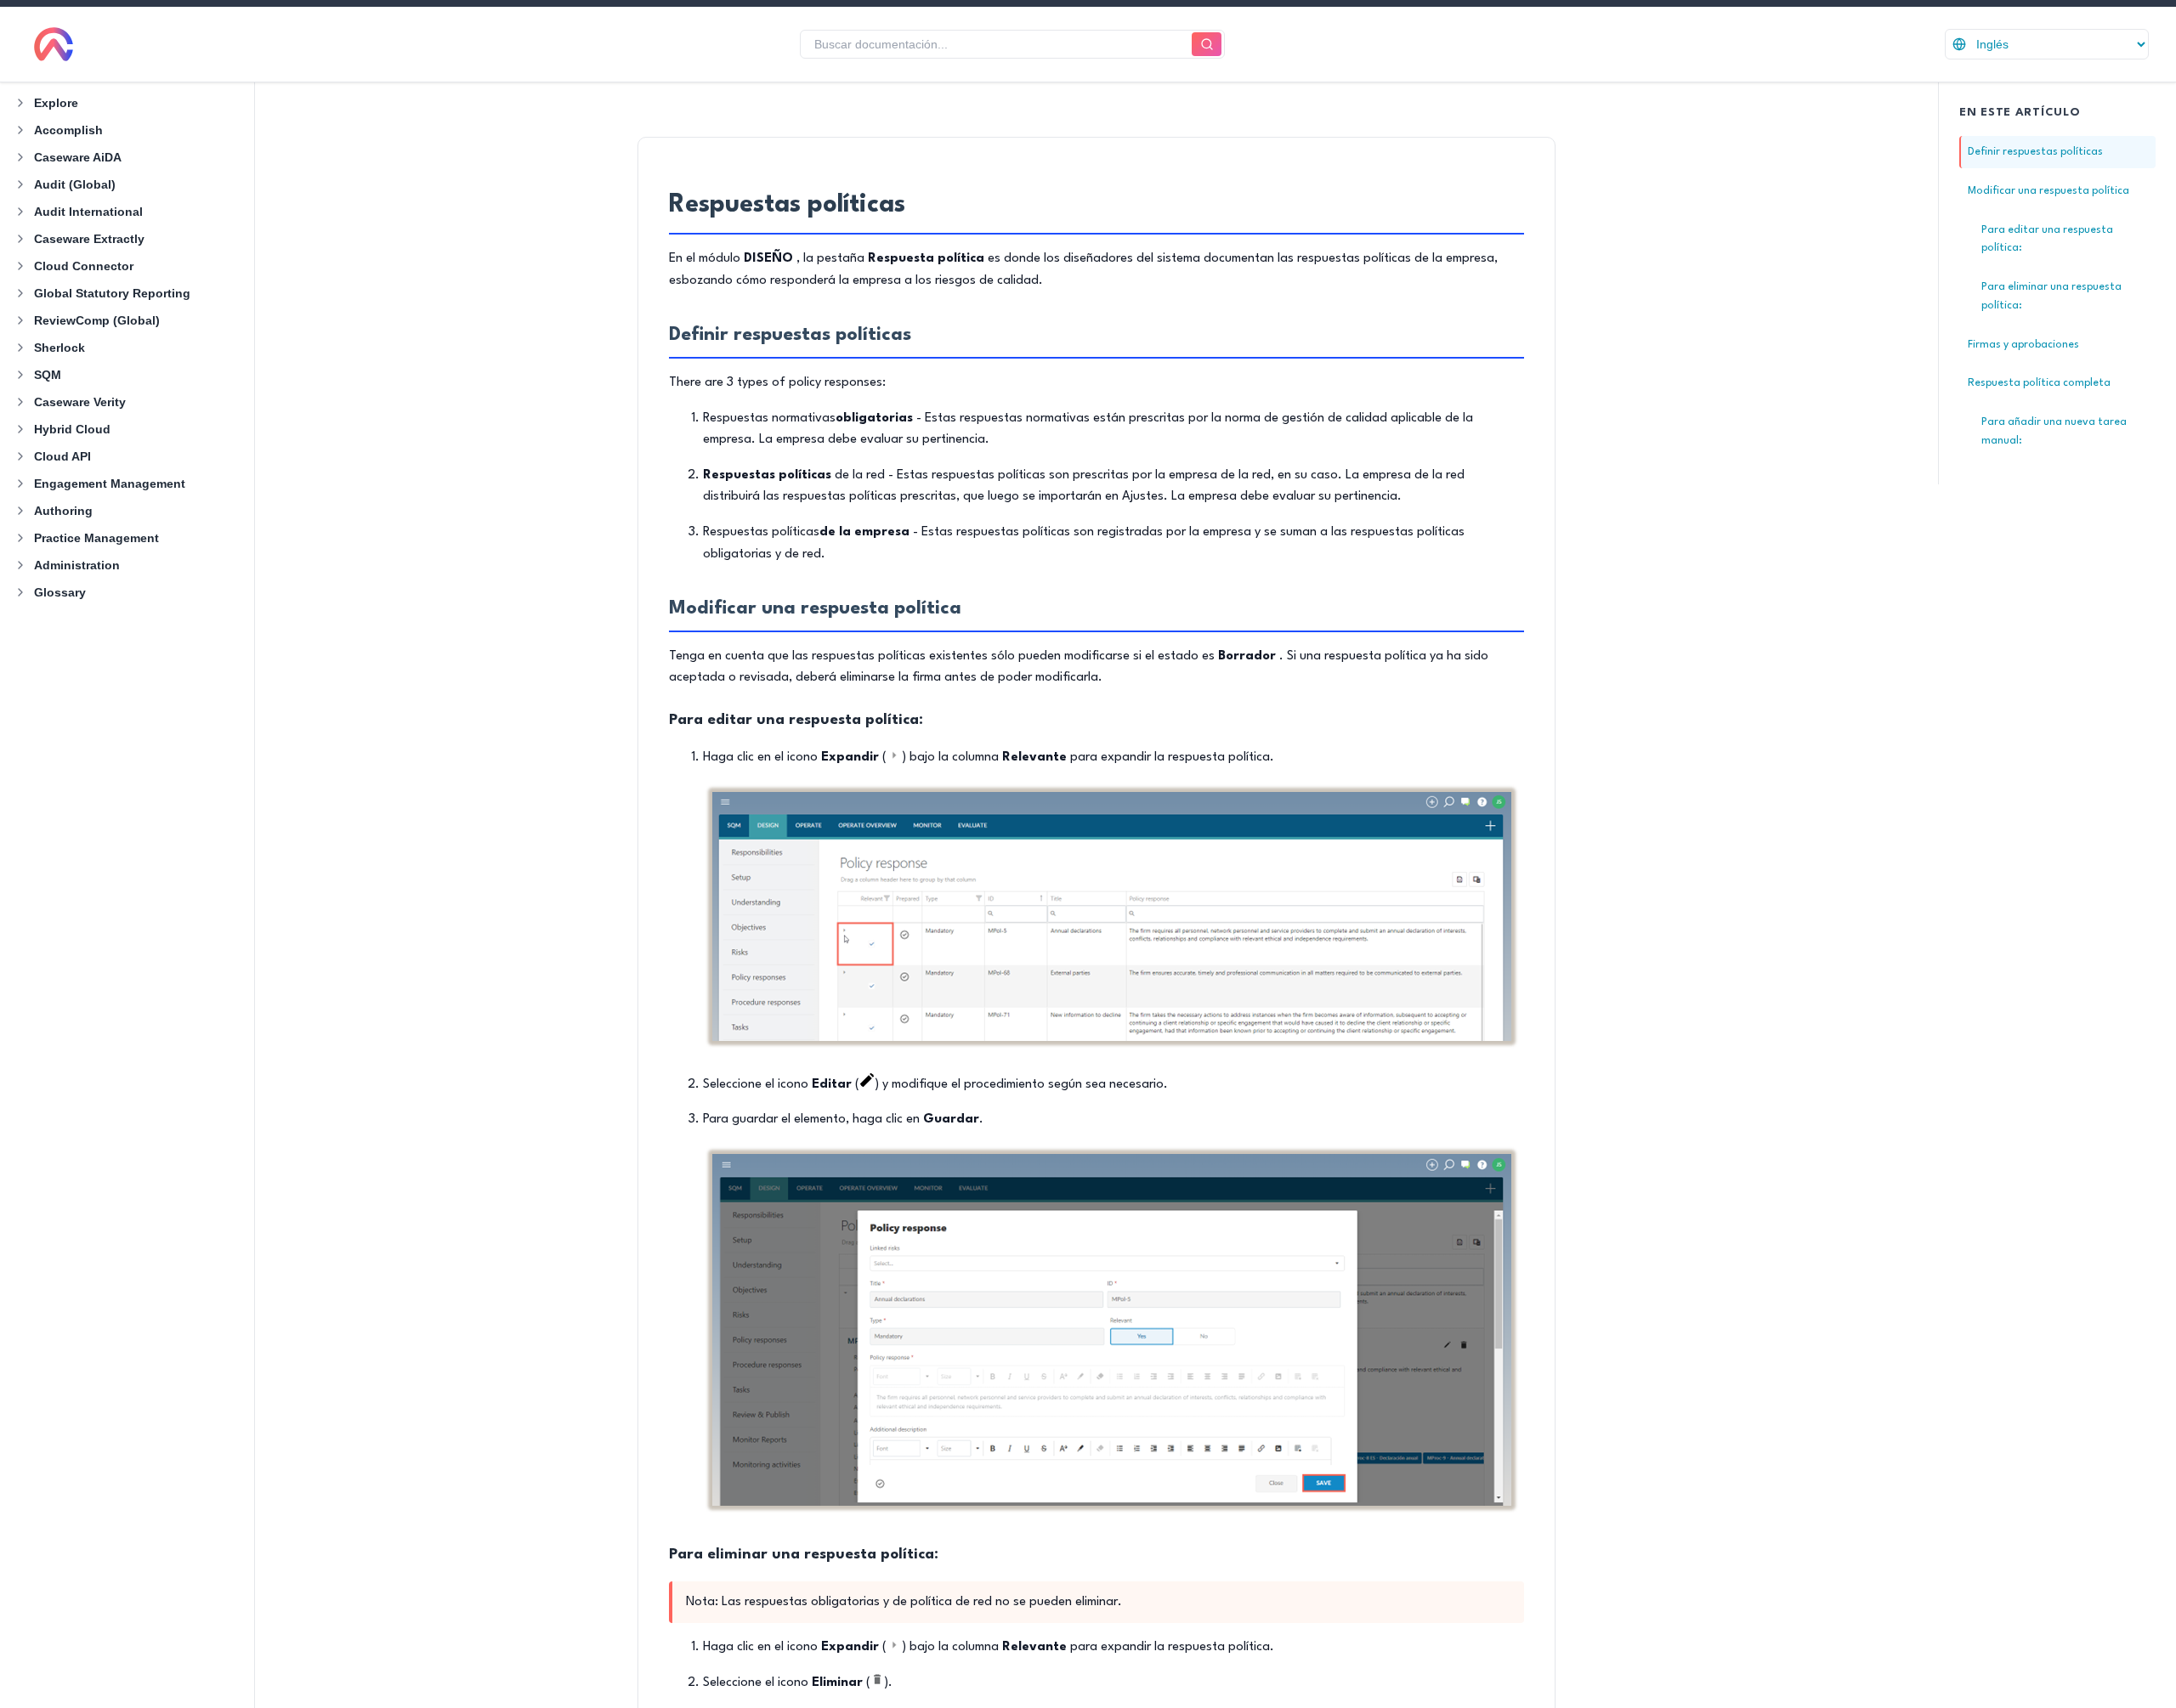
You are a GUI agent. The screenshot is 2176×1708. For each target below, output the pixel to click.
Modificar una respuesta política (2048, 191)
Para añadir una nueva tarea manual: (2054, 431)
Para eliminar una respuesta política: (2051, 296)
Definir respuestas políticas (2035, 152)
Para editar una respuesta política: (2047, 239)
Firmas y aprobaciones (2023, 345)
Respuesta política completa (2039, 383)
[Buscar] (1207, 45)
